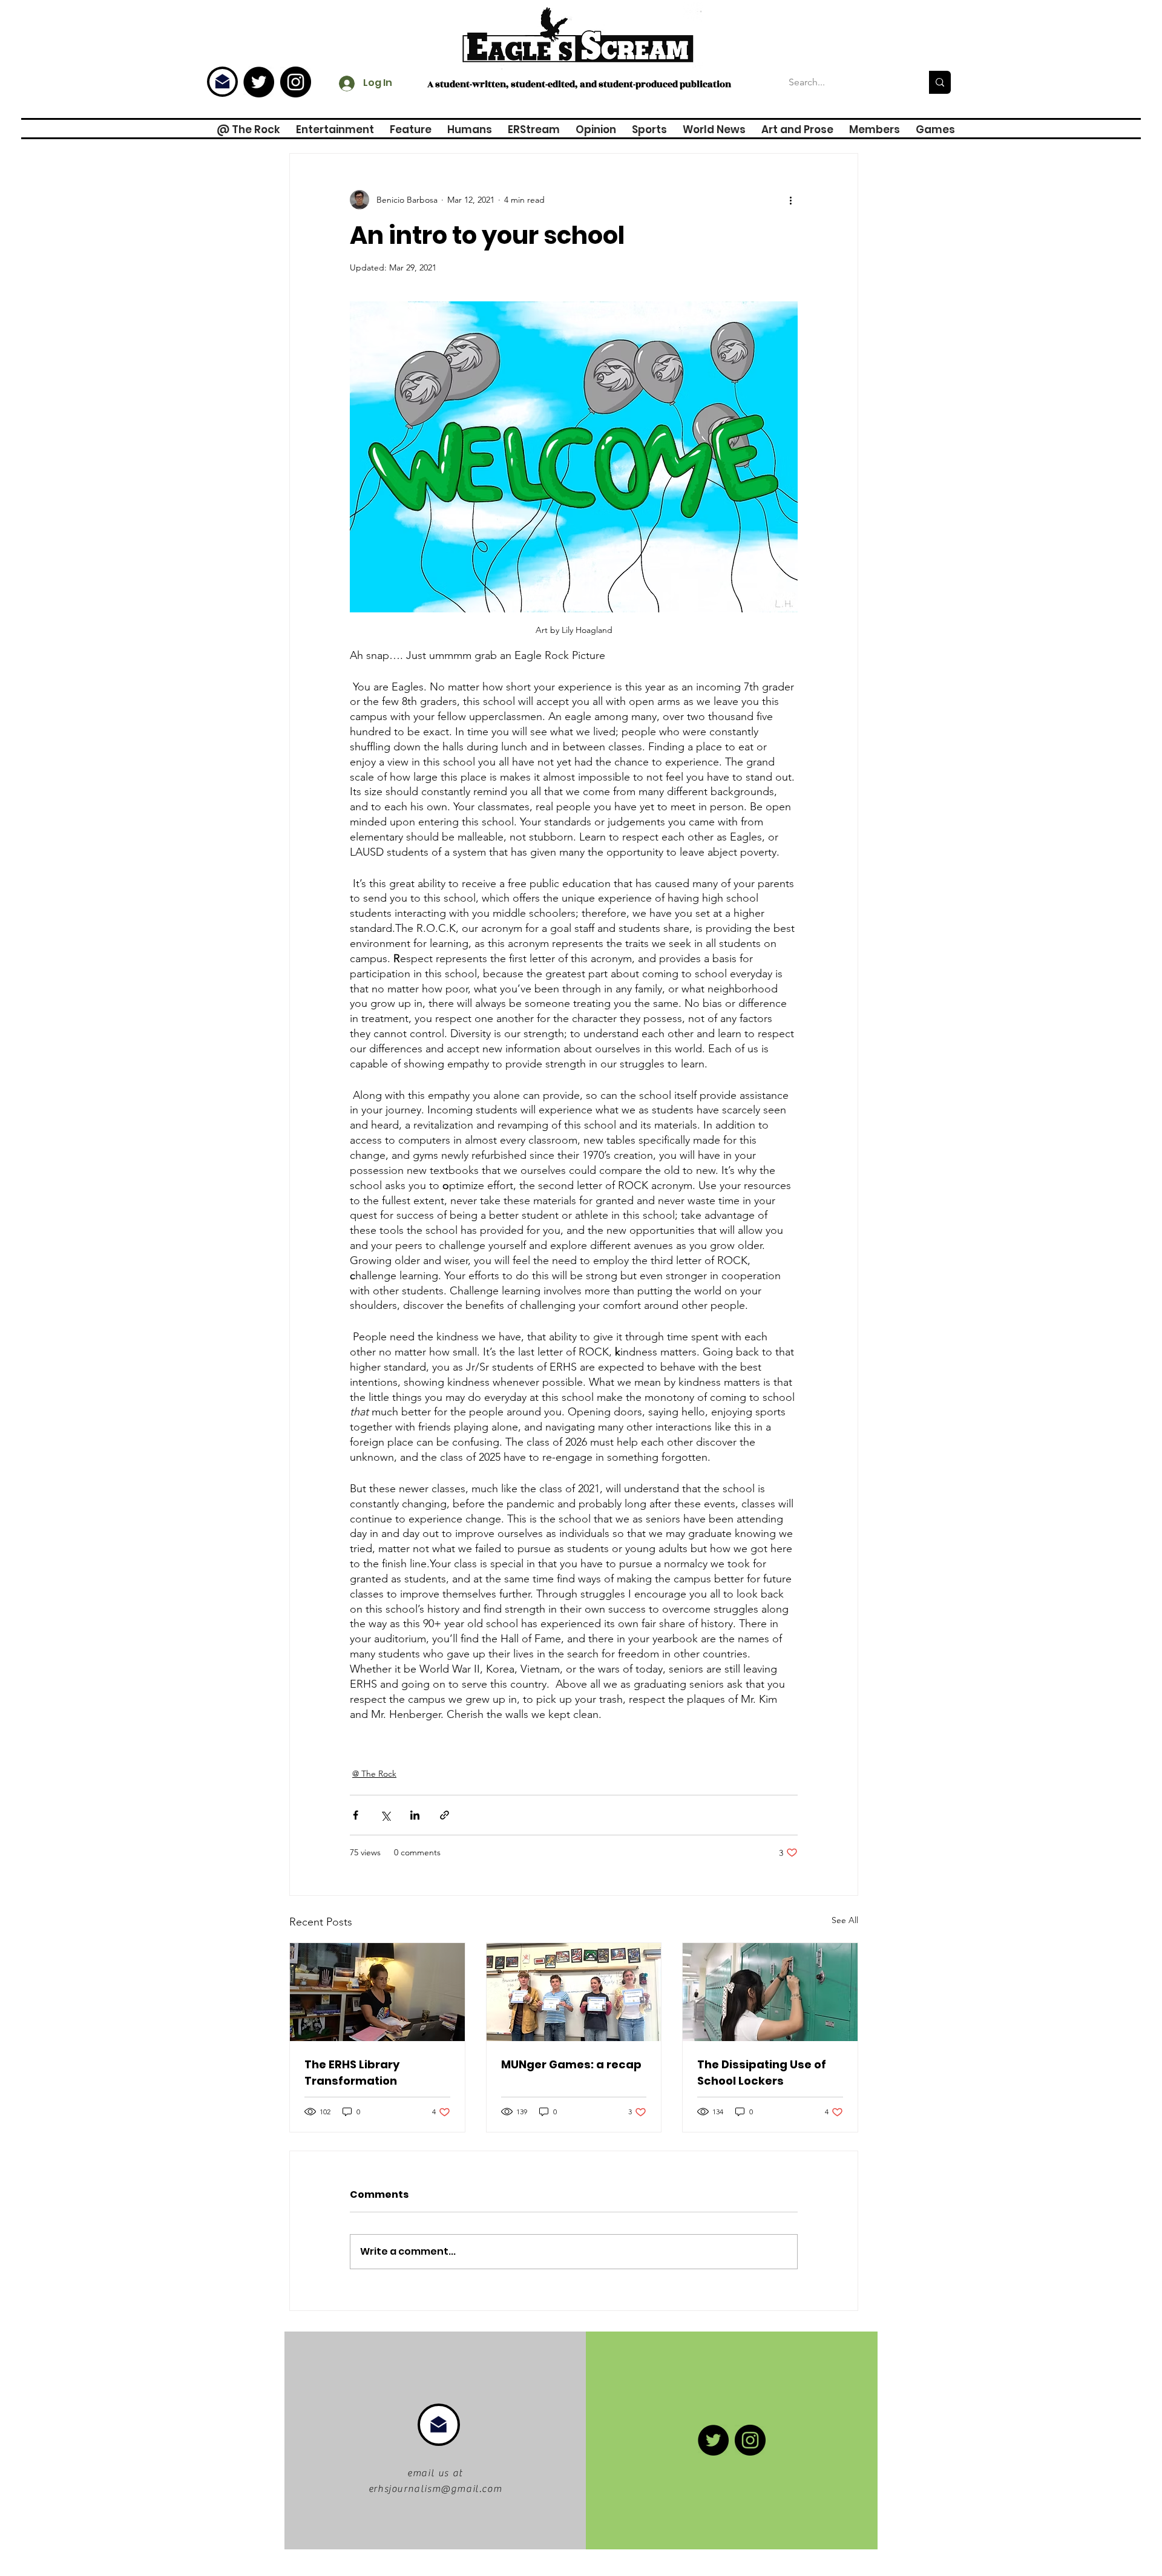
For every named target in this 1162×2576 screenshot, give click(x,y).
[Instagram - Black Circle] (296, 82)
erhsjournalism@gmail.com (435, 2489)
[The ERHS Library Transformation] (377, 1992)
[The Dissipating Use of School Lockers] (770, 1992)
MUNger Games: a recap (571, 2064)
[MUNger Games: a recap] (574, 1992)
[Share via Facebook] (356, 1815)
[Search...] (940, 82)
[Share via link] (445, 1815)
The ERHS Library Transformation (352, 2073)
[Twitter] (259, 82)
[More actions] (790, 200)
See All (845, 1920)
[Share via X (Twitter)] (385, 1815)
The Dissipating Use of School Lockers (762, 2073)
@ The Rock (374, 1774)
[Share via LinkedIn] (415, 1815)
